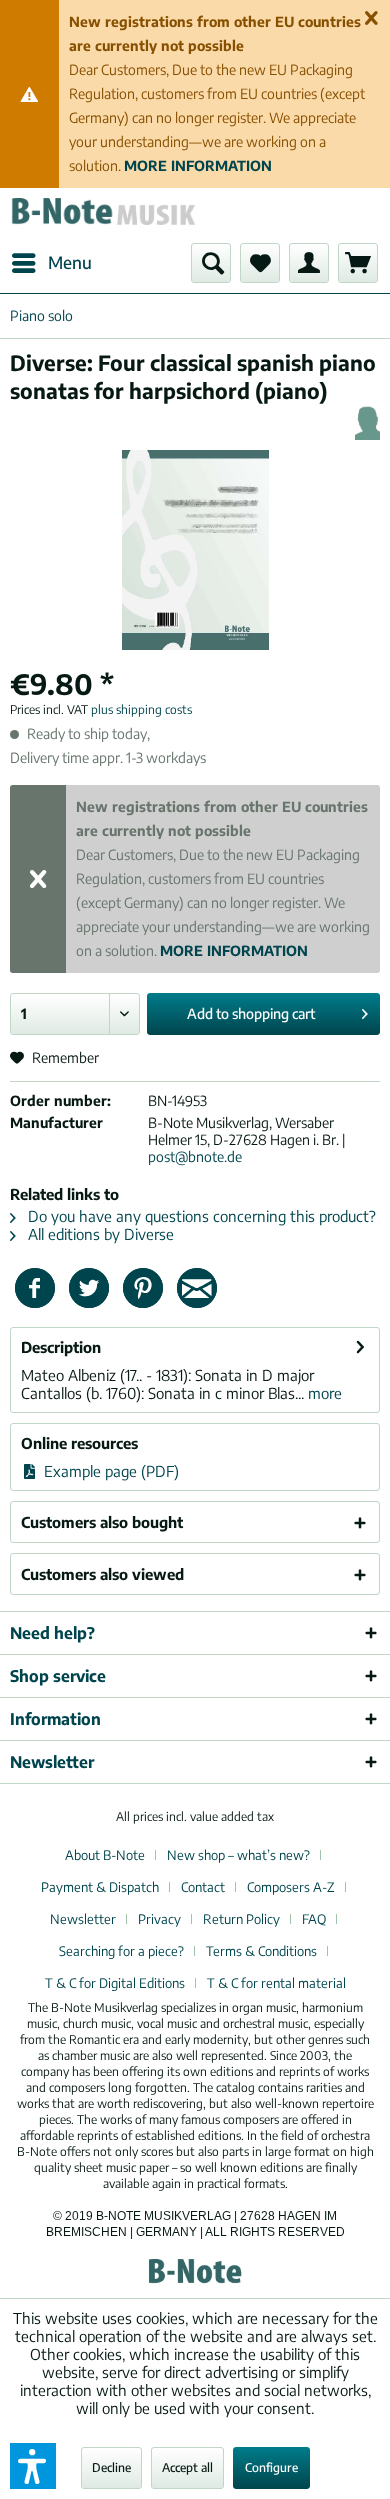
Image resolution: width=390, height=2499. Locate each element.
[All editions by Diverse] (367, 422)
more (323, 1393)
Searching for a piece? (121, 1951)
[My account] (309, 263)
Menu (70, 262)
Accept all (187, 2467)
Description (61, 1347)
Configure (271, 2467)
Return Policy (241, 1919)
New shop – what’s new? (238, 1855)
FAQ (314, 1919)
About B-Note (105, 1855)
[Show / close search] (211, 263)
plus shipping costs (141, 709)
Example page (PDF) (109, 1471)
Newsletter (83, 1919)
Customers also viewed (102, 1574)
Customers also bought (102, 1522)
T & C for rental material (276, 1983)
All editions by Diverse (99, 1234)
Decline (111, 2467)
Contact (203, 1887)
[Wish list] (260, 263)
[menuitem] (51, 263)
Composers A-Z (291, 1887)
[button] (33, 2466)
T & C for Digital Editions (115, 1983)
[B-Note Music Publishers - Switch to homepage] (102, 215)
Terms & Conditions (261, 1951)
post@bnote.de (195, 1156)
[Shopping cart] (358, 263)
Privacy (159, 1919)
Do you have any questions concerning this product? (200, 1216)
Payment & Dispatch (100, 1887)
